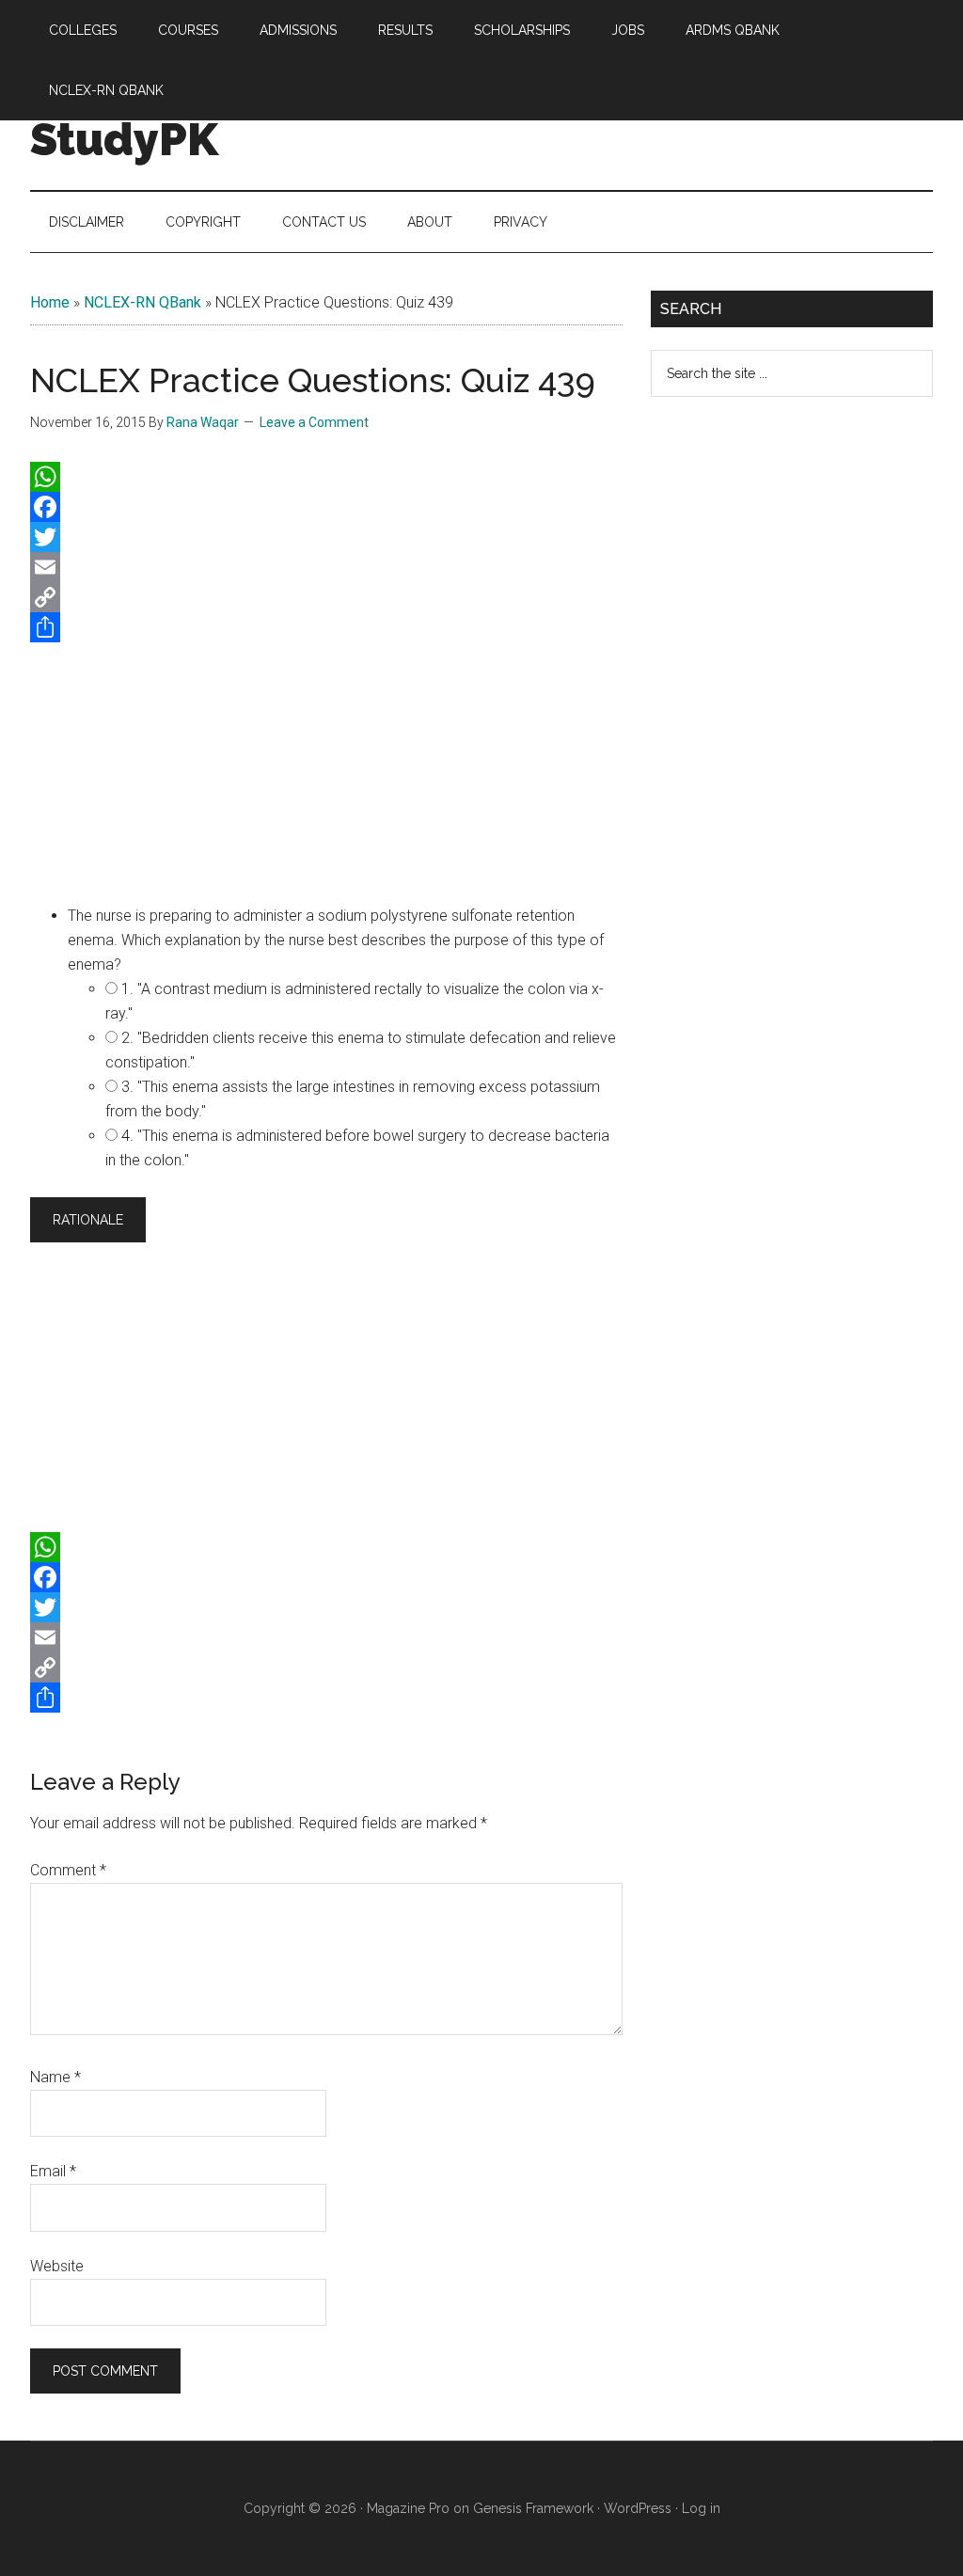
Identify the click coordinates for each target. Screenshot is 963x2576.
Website (57, 2266)
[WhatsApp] (326, 477)
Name (55, 2077)
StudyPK (124, 139)
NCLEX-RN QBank (142, 302)
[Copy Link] (326, 597)
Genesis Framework (533, 2508)
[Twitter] (326, 537)
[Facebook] (326, 507)
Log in (701, 2508)
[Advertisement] (326, 769)
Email (53, 2171)
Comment (68, 1870)
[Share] (326, 627)
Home (50, 302)
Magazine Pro (408, 2508)
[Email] (326, 567)
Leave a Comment (314, 422)
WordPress (638, 2508)
